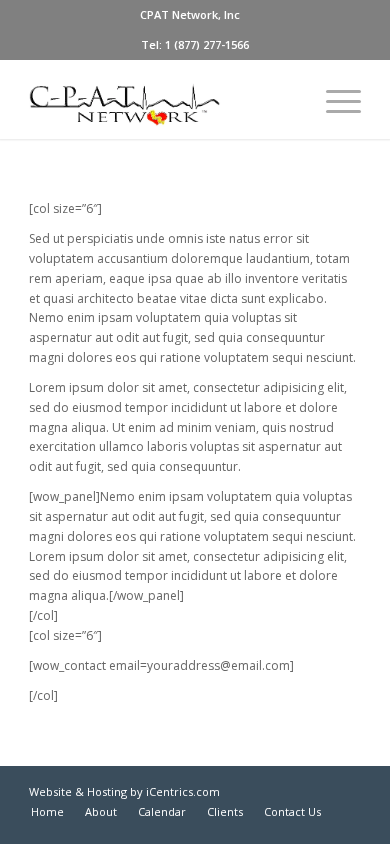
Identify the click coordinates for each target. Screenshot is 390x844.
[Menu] (333, 99)
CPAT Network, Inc (190, 14)
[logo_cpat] (161, 99)
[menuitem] (190, 15)
